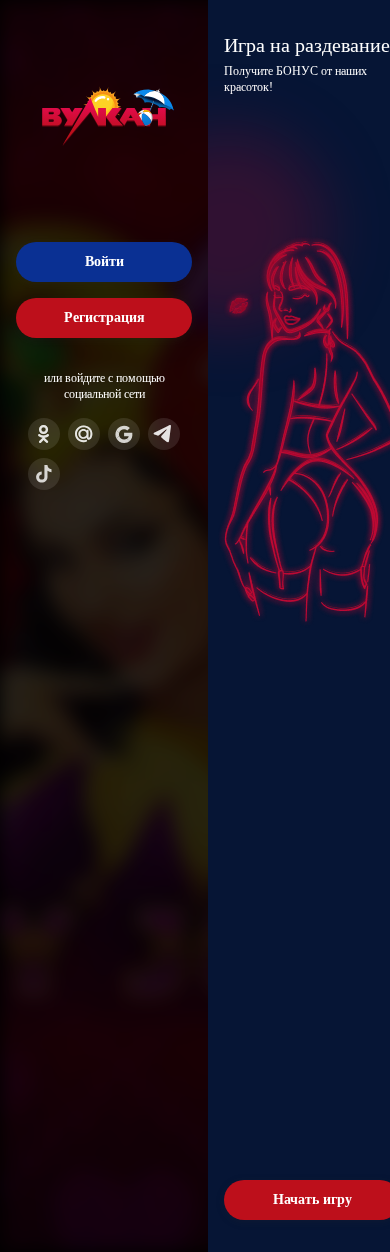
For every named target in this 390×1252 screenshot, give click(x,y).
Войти (104, 261)
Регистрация (104, 317)
